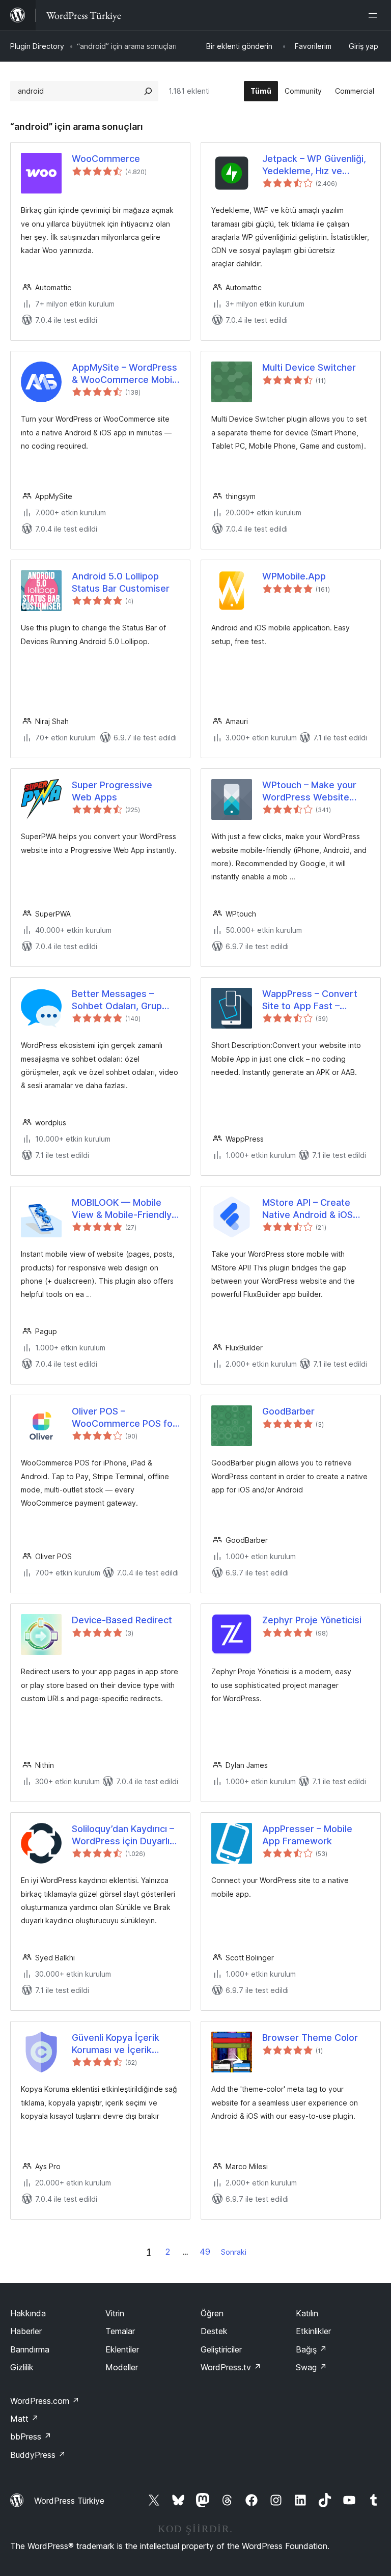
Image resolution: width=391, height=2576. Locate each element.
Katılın (307, 2313)
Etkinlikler (313, 2331)
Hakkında (28, 2313)
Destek (214, 2331)
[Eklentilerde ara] (148, 91)
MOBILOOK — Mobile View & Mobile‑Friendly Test (122, 1209)
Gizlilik (22, 2367)
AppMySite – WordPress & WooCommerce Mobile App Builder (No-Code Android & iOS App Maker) (126, 374)
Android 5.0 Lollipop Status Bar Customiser (121, 582)
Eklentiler (122, 2349)
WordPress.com (45, 2401)
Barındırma (30, 2349)
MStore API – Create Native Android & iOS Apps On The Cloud (308, 1209)
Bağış (311, 2349)
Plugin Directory (37, 46)
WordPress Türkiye (69, 2501)
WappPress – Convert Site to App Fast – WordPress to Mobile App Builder (310, 1000)
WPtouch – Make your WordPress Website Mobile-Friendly (309, 791)
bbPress (31, 2436)
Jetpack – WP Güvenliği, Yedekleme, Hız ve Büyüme (314, 165)
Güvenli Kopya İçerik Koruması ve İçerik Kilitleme (116, 2044)
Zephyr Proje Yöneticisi (312, 1620)
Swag (311, 2367)
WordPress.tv (231, 2367)
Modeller (122, 2367)
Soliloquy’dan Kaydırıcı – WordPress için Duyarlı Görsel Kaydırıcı (123, 1835)
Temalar (120, 2331)
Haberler (26, 2331)
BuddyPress (38, 2455)
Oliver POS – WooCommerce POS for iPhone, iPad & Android (124, 1418)
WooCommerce (106, 159)
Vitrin (115, 2313)
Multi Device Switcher (309, 367)
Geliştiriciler (221, 2349)
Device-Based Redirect (122, 1620)
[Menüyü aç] (375, 15)
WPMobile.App (294, 576)
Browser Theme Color (310, 2038)
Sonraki (234, 2252)
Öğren (212, 2313)
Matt (24, 2419)
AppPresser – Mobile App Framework (307, 1835)
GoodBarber (288, 1411)
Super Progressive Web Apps (112, 791)
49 (205, 2252)
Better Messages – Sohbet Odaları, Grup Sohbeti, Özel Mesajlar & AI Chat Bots (124, 1000)
